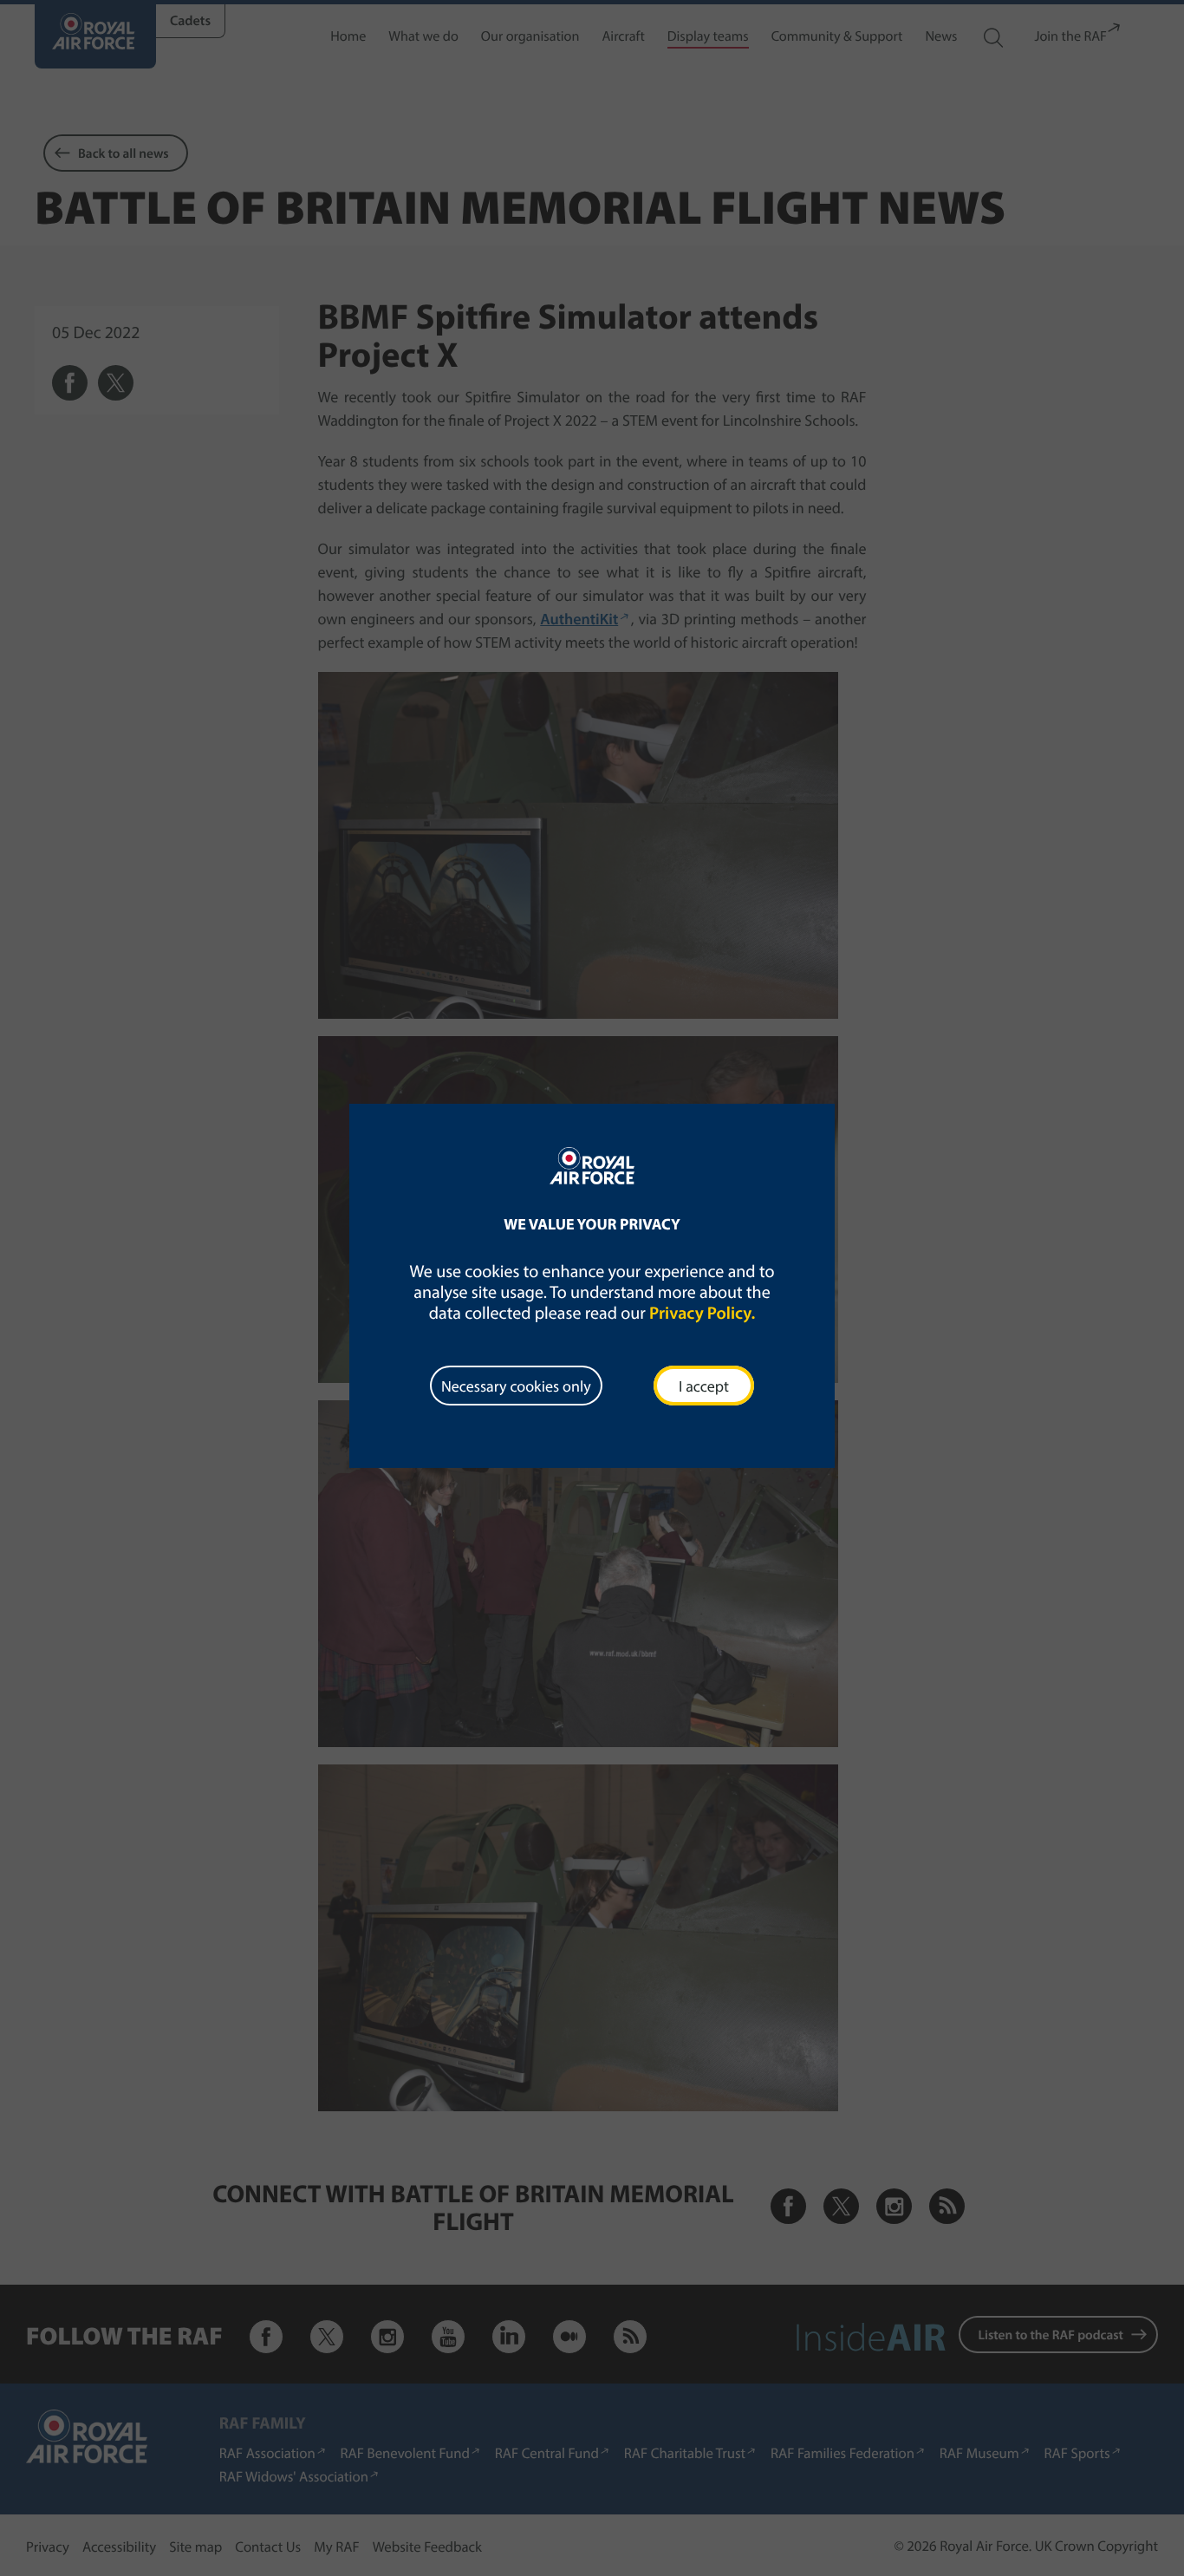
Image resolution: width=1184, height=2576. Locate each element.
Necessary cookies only (516, 1386)
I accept (704, 1386)
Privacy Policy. (702, 1313)
